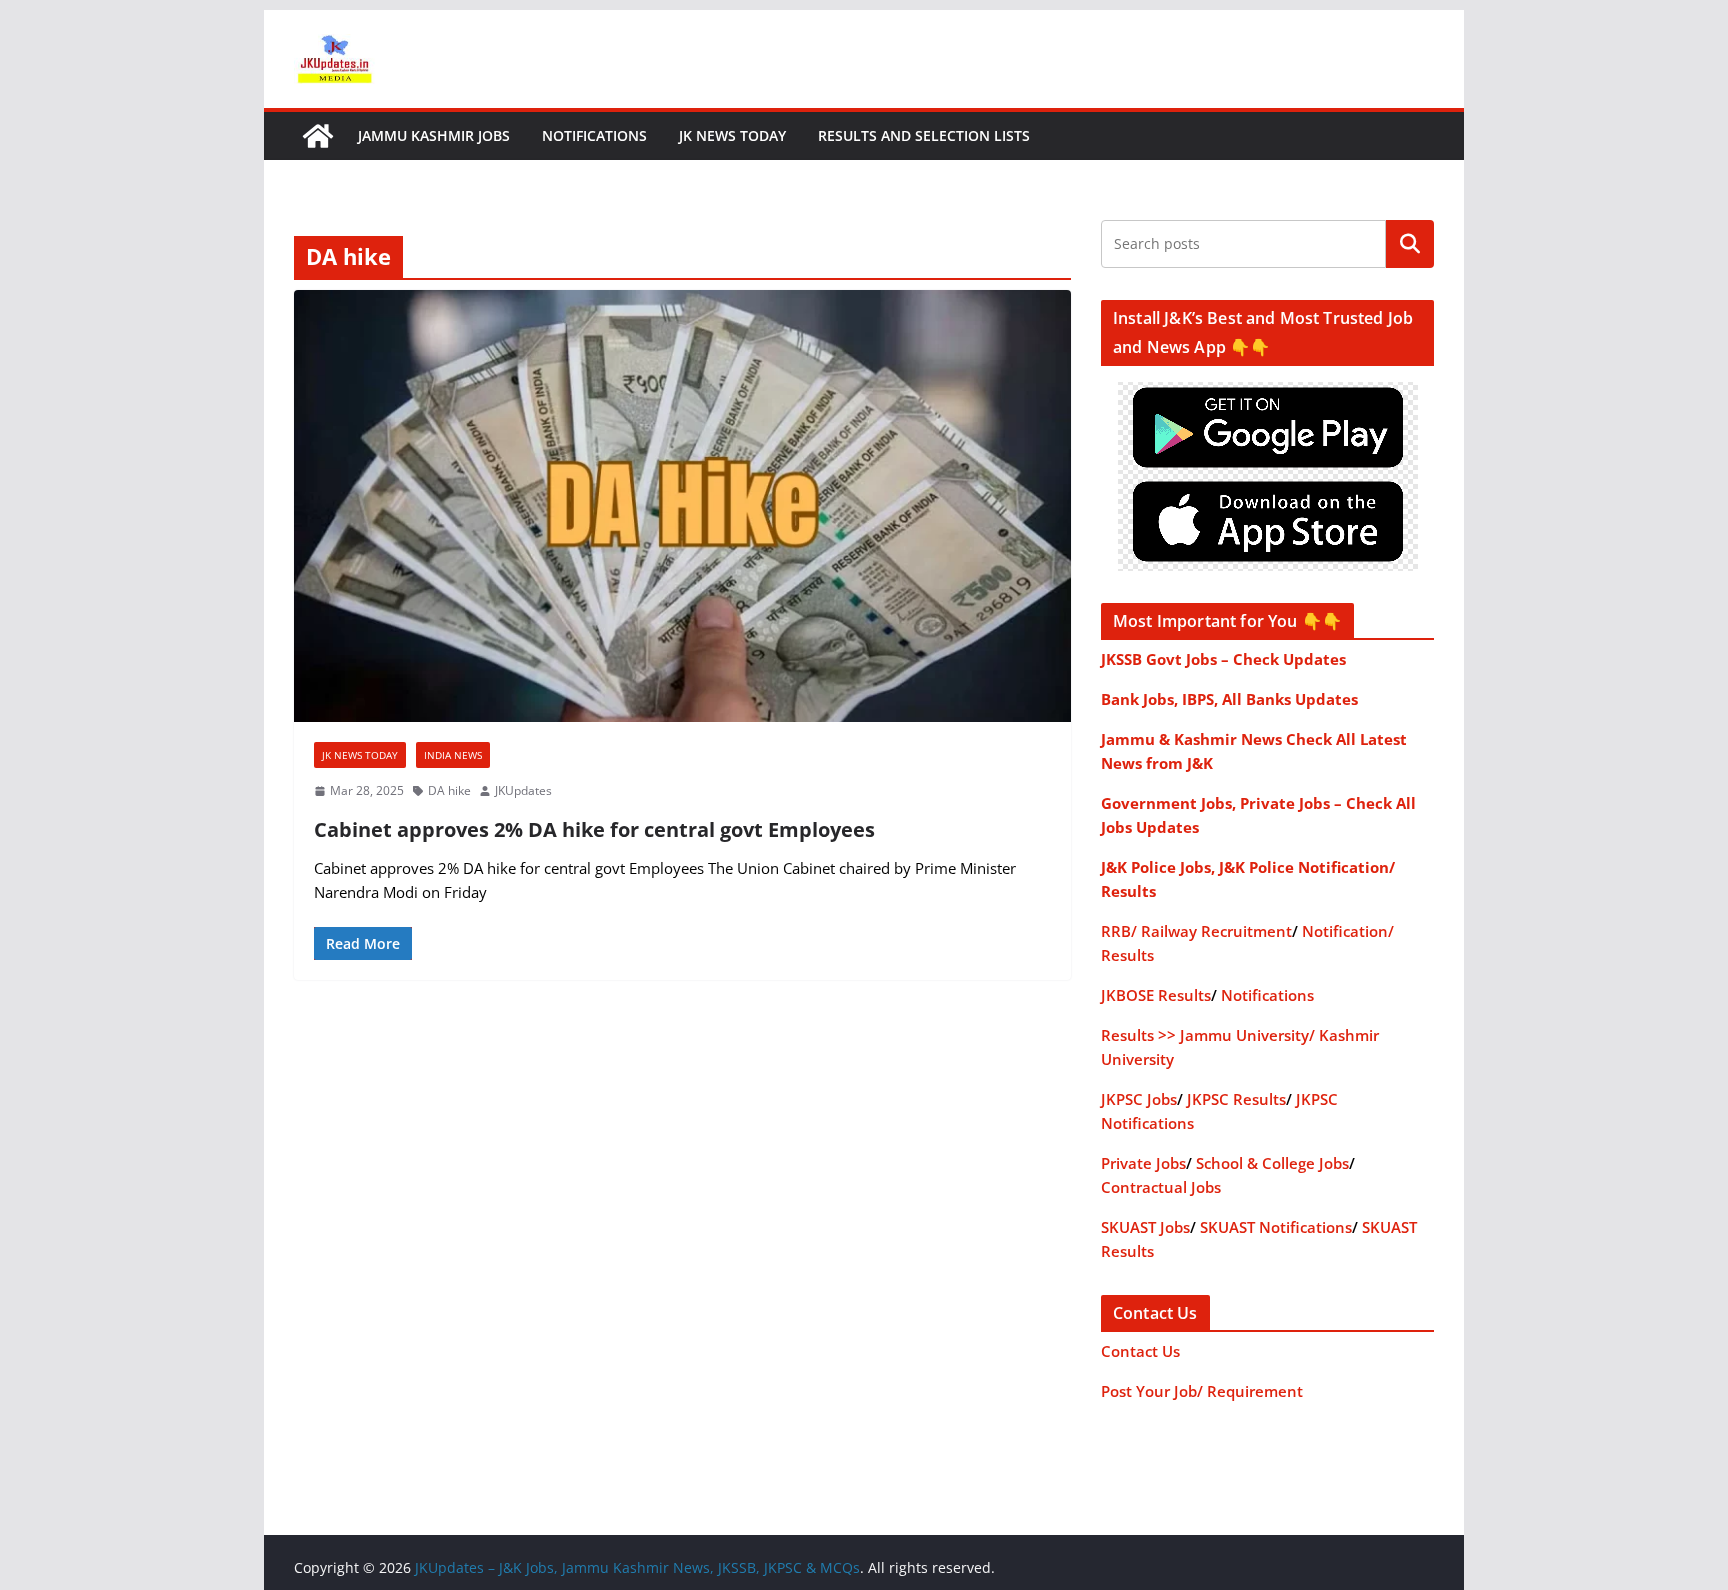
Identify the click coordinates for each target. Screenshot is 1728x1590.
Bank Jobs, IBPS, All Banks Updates (1229, 699)
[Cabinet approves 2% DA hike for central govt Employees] (682, 506)
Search (1410, 244)
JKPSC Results (1236, 1099)
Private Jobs (1143, 1163)
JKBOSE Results (1156, 995)
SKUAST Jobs (1145, 1227)
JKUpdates (523, 790)
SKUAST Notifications (1276, 1227)
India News (453, 755)
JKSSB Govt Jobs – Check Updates (1223, 659)
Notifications (594, 135)
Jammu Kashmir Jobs (434, 135)
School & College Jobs (1272, 1163)
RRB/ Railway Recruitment (1196, 931)
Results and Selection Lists (924, 135)
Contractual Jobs (1161, 1187)
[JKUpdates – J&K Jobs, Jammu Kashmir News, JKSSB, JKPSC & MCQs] (318, 136)
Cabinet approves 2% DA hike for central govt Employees (594, 829)
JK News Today (732, 135)
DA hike (449, 790)
